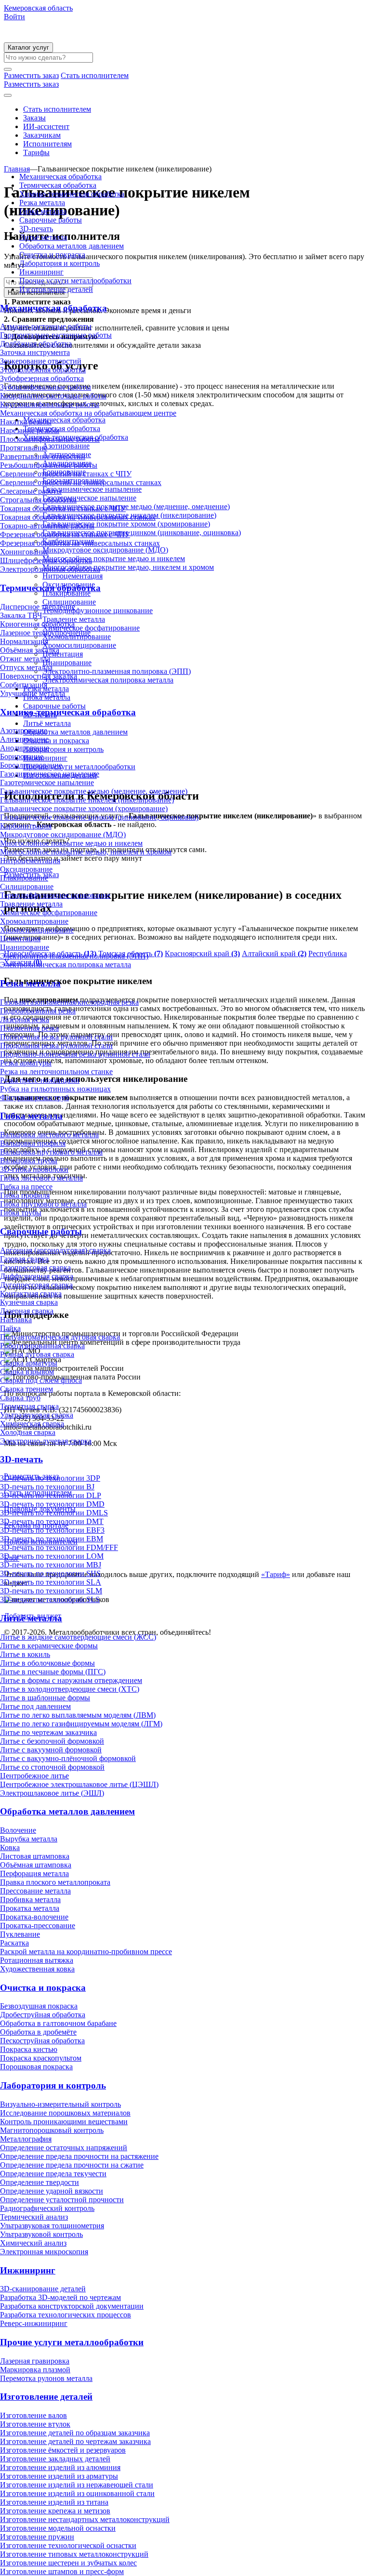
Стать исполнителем (57, 109)
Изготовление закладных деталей (55, 2459)
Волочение (18, 1830)
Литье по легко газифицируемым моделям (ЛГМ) (81, 1724)
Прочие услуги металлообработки (75, 281)
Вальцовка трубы (29, 1161)
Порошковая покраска (36, 2067)
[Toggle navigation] (8, 95)
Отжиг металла (25, 659)
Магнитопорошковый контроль (52, 2130)
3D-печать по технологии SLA (51, 1582)
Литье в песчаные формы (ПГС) (53, 1672)
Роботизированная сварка (42, 1346)
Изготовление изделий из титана (54, 2502)
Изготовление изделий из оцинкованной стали (77, 2493)
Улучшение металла (33, 693)
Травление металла (31, 904)
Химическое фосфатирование (49, 913)
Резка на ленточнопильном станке (56, 1071)
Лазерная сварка (27, 1311)
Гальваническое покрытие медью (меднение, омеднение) (94, 791)
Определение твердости (40, 2182)
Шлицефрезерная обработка (46, 560)
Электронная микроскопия (44, 2252)
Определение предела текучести (53, 2174)
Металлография (26, 2139)
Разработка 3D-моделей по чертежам (60, 2297)
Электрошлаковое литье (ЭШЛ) (52, 1793)
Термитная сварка (29, 1406)
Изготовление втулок (35, 2424)
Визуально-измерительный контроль (60, 2104)
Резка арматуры (26, 1063)
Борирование (22, 756)
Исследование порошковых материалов (65, 2113)
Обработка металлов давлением (72, 246)
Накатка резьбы (26, 422)
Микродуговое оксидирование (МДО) (63, 835)
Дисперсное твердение (38, 607)
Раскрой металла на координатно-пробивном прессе (86, 1952)
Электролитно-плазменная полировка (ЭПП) (74, 956)
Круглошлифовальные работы (50, 404)
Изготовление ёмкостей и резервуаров (63, 2450)
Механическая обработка (60, 177)
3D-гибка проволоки (34, 1169)
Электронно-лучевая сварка (46, 1441)
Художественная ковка (37, 1969)
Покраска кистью (29, 2049)
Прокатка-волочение (34, 1917)
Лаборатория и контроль (59, 263)
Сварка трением (26, 1389)
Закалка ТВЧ (21, 615)
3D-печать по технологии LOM (52, 1556)
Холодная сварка (28, 1432)
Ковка (10, 1847)
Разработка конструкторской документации (72, 2306)
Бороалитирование (31, 765)
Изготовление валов (33, 2415)
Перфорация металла (34, 1873)
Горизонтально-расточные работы (56, 335)
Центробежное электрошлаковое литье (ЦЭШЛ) (79, 1784)
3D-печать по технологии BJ (47, 1487)
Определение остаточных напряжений (64, 2148)
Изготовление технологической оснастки (68, 2545)
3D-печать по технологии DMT (52, 1521)
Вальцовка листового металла (49, 1135)
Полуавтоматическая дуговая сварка (60, 1337)
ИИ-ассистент (46, 126)
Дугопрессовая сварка (36, 1285)
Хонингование (24, 552)
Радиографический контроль (47, 2208)
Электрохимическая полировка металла (66, 965)
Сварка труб (20, 1398)
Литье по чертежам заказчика (48, 1732)
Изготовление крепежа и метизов (55, 2511)
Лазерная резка (25, 1019)
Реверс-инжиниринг (34, 2323)
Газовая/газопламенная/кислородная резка (69, 1002)
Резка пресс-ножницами (40, 1080)
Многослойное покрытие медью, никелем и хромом (86, 852)
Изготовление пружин (37, 2537)
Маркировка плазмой (35, 2370)
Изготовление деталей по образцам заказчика (75, 2433)
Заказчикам (42, 135)
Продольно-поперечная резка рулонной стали (75, 1054)
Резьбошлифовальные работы (49, 465)
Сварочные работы (51, 220)
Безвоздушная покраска (39, 2006)
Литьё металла (43, 237)
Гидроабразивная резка (38, 1011)
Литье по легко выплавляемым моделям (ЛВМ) (78, 1715)
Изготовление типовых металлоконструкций (74, 2554)
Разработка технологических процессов (66, 2315)
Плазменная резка (29, 1028)
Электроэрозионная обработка (50, 569)
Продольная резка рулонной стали (56, 1045)
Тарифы (36, 152)
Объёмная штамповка (36, 1865)
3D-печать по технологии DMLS (54, 1513)
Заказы (34, 118)
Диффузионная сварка (37, 1276)
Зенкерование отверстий (41, 361)
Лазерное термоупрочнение (45, 633)
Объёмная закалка (30, 650)
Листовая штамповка (35, 1856)
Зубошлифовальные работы (46, 387)
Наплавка (16, 1320)
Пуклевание (20, 1934)
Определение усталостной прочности (62, 2200)
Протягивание (24, 448)
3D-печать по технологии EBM (52, 1539)
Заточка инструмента (35, 352)
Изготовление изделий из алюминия (60, 2467)
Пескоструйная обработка (42, 2041)
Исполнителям (47, 144)
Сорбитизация (24, 685)
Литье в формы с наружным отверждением (71, 1680)
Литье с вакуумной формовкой (51, 1750)
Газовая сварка (24, 1259)
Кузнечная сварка (29, 1302)
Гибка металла (43, 211)
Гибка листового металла (41, 1178)
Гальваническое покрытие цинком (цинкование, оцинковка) (99, 817)
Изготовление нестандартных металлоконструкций (85, 2519)
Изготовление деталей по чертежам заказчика (75, 2441)
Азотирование (24, 730)
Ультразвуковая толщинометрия (52, 2226)
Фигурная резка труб (34, 1097)
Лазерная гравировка (35, 2361)
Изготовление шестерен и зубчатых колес (68, 2563)
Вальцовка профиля (33, 1143)
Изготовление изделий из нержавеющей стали (77, 2485)
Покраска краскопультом (41, 2058)
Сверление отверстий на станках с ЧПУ (66, 474)
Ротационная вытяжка (37, 1960)
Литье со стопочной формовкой (52, 1767)
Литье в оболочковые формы (47, 1663)
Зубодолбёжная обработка (43, 370)
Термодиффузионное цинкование (55, 895)
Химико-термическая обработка (72, 194)
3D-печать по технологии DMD (52, 1504)
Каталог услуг (28, 47)
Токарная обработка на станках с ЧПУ (63, 508)
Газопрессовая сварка (35, 1268)
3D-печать (36, 229)
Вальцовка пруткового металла (51, 1152)
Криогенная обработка (37, 624)
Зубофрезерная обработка (42, 378)
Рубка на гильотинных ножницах (55, 1089)
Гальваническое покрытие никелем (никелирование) (87, 800)
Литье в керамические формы (49, 1646)
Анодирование (25, 748)
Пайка (10, 1328)
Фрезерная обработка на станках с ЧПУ (65, 534)
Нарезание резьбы (30, 430)
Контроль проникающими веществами (64, 2122)
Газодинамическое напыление (50, 774)
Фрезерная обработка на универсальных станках (80, 543)
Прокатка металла (30, 1908)
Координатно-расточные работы (53, 396)
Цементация (20, 939)
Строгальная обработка (38, 500)
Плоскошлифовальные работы (50, 439)
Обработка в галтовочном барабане (58, 2023)
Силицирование (27, 887)
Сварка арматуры (29, 1363)
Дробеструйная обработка (43, 2015)
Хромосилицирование (37, 930)
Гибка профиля (25, 1195)
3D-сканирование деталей (43, 2289)
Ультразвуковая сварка (37, 1415)
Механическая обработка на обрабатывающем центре (88, 413)
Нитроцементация (30, 861)
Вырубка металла (29, 1839)
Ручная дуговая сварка (37, 1354)
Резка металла (42, 203)
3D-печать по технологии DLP (51, 1495)
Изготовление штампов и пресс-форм (62, 2571)
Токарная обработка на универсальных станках (78, 517)
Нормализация (24, 641)
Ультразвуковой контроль (41, 2234)
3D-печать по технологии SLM (51, 1591)
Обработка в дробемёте (38, 2032)
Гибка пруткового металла (43, 1204)
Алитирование (24, 739)
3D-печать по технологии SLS (50, 1599)
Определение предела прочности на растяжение (79, 2156)
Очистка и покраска (52, 255)
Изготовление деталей (56, 289)
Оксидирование (26, 869)
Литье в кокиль (25, 1654)
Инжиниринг (41, 272)
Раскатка (14, 1943)
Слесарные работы (31, 491)
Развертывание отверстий (43, 456)
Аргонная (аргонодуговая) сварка (55, 1250)
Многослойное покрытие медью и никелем (71, 843)
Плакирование (24, 878)
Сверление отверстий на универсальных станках (81, 482)
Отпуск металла (26, 667)
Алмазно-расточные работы (46, 326)
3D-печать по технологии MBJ (51, 1565)
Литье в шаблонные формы (45, 1698)
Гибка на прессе (26, 1187)
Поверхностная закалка (39, 676)
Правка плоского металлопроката (55, 1882)
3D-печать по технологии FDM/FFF (59, 1547)
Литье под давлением (35, 1706)
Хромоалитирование (34, 921)
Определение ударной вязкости (52, 2191)
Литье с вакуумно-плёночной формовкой (68, 1758)
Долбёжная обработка (36, 344)
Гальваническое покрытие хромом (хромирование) (84, 808)
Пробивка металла (30, 1899)
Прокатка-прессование (38, 1925)
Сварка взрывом (27, 1372)
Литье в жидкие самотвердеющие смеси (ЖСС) (78, 1637)
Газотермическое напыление (47, 782)
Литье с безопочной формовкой (52, 1741)
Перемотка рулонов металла (46, 2378)
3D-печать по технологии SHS (50, 1573)
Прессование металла (35, 1891)
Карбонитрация (26, 826)
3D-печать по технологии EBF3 (52, 1530)
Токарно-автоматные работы (47, 526)
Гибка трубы (21, 1213)
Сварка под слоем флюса (41, 1380)
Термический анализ (34, 2217)
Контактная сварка (31, 1294)
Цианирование (25, 947)
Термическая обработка (58, 185)
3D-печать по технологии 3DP (50, 1478)
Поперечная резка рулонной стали (56, 1037)
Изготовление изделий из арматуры (59, 2476)
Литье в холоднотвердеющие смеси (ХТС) (70, 1689)
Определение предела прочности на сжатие (72, 2165)
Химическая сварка (32, 1424)
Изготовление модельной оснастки (58, 2528)
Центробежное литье (34, 1776)
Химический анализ (33, 2243)
